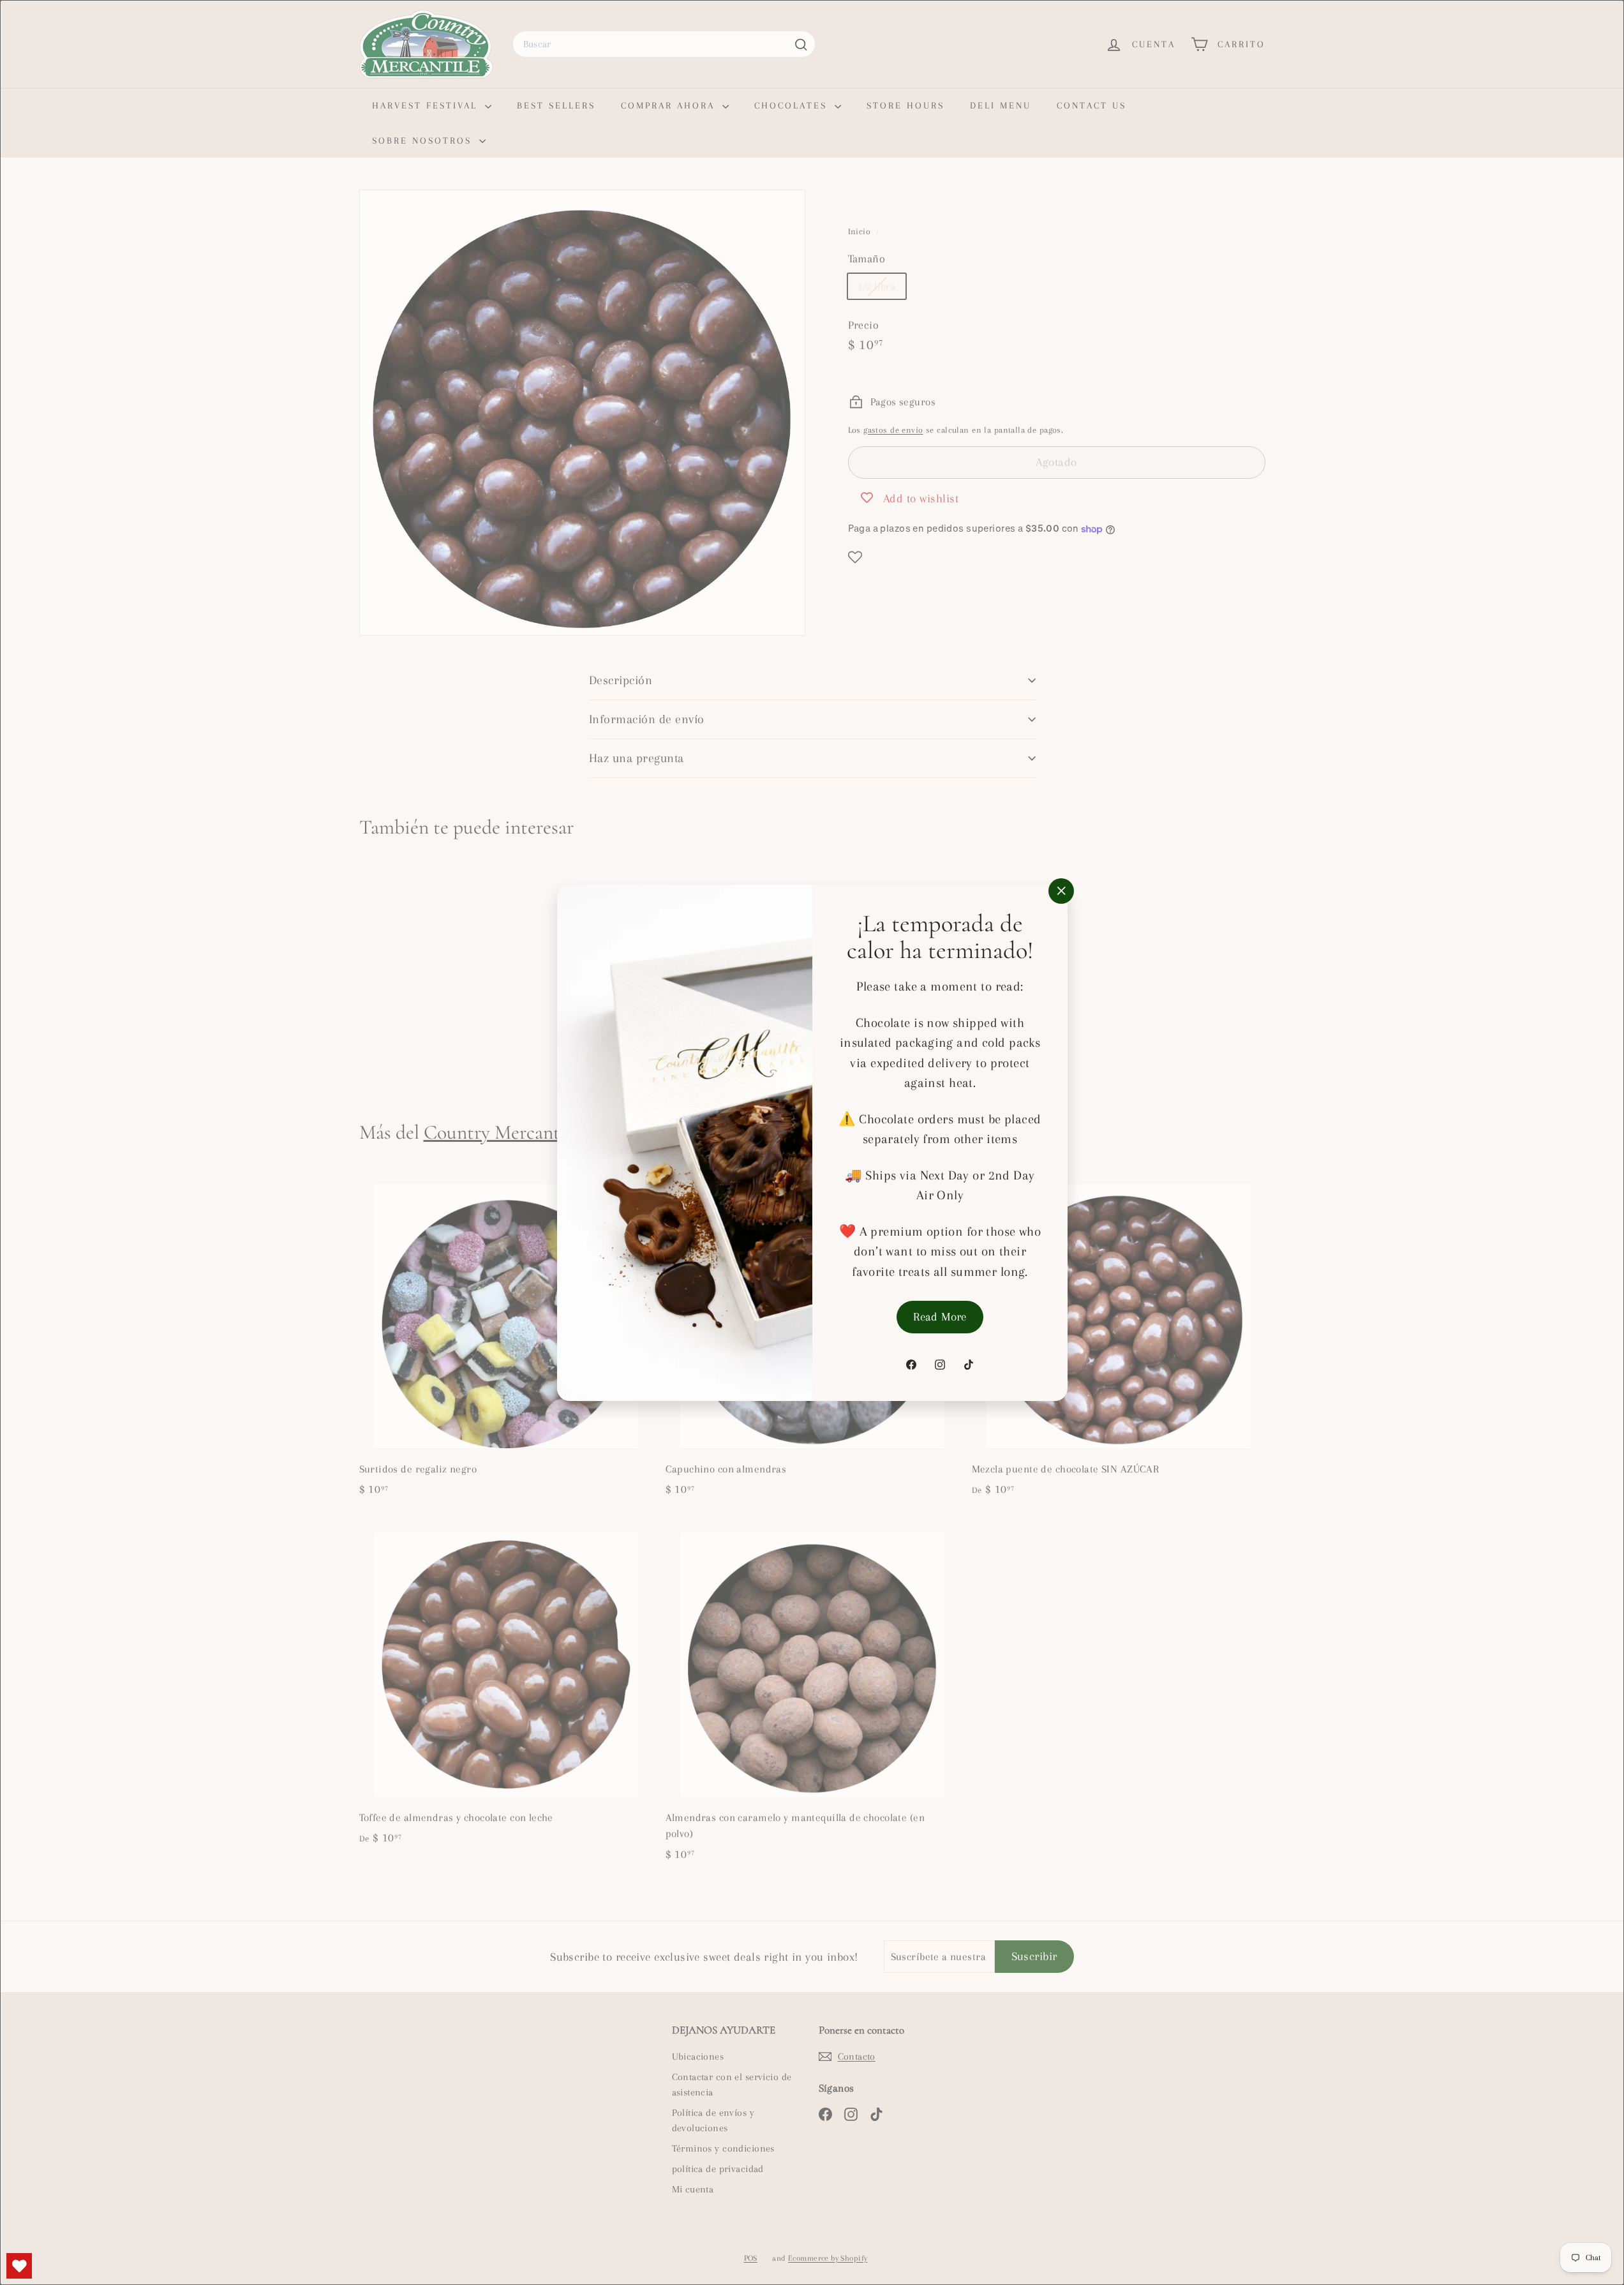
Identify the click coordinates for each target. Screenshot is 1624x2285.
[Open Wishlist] (19, 2266)
